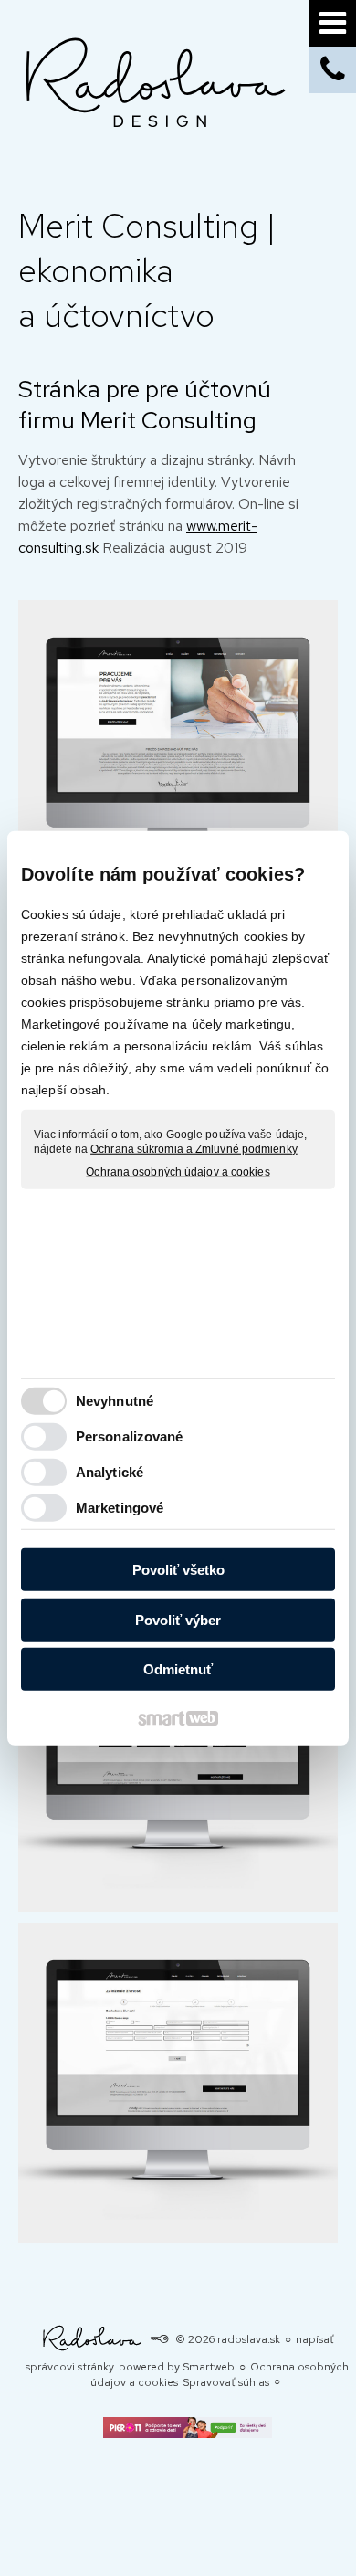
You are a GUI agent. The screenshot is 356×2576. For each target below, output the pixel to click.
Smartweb (209, 2367)
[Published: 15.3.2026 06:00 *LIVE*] (159, 2339)
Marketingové (120, 1507)
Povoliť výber (178, 1619)
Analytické (110, 1471)
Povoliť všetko (178, 1570)
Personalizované (130, 1436)
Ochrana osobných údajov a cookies (178, 1172)
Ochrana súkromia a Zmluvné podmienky (194, 1148)
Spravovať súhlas (226, 2382)
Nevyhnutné (115, 1400)
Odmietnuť (178, 1669)
